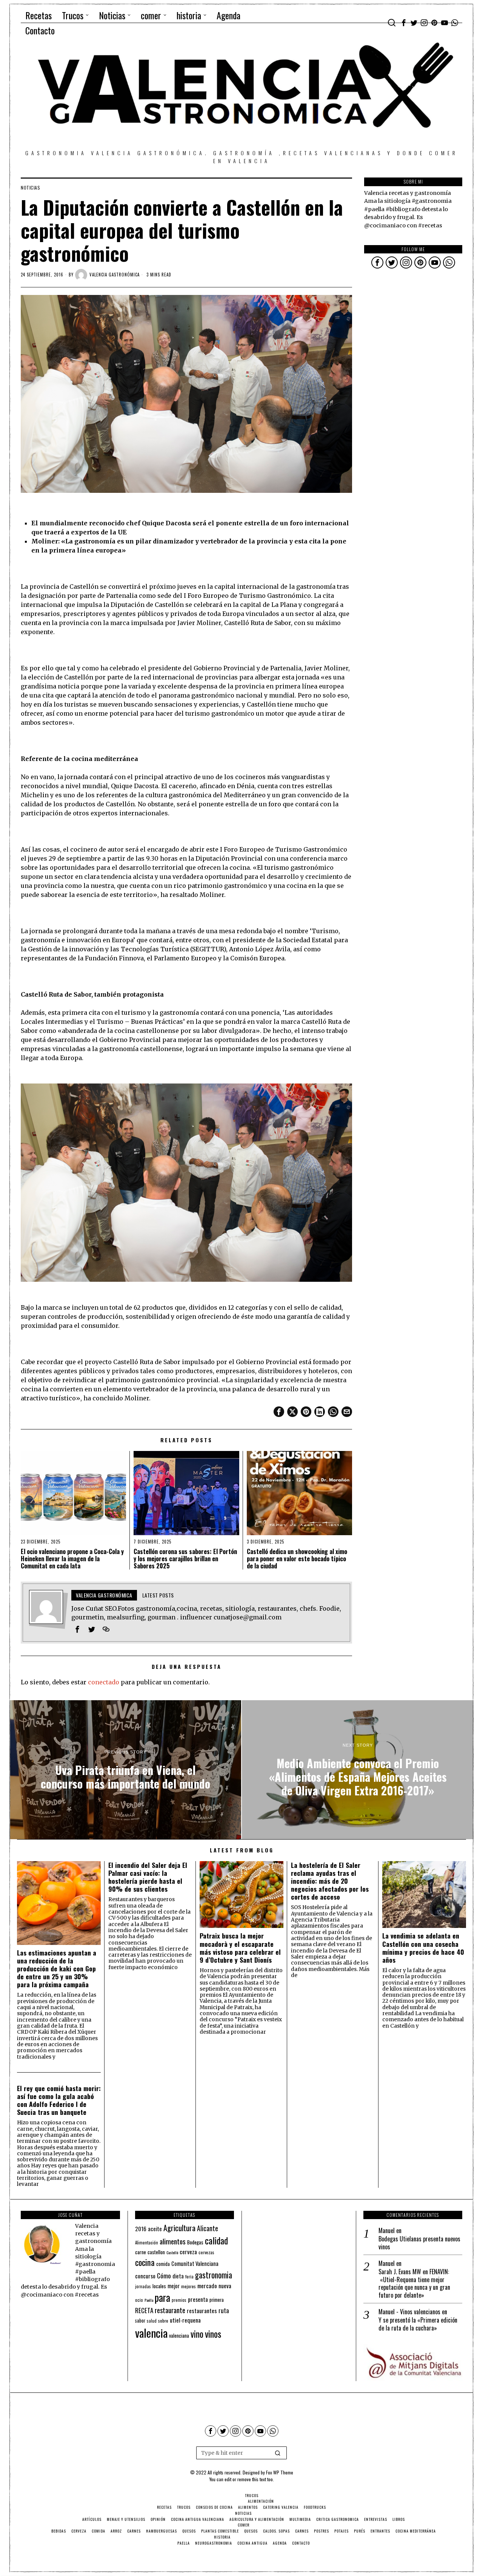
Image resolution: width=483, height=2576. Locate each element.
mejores (188, 2286)
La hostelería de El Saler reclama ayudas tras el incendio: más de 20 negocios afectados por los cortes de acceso (330, 1881)
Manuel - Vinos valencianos (409, 2312)
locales (159, 2286)
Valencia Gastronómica (115, 275)
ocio (139, 2300)
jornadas (143, 2286)
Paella (149, 2300)
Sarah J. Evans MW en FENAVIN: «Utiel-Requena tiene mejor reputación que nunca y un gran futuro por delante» (414, 2284)
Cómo (164, 2275)
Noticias (30, 188)
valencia (151, 2333)
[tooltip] (404, 23)
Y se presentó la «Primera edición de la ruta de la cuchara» (418, 2324)
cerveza (188, 2251)
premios (179, 2300)
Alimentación (147, 2243)
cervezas (206, 2252)
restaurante (170, 2310)
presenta (198, 2299)
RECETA (144, 2310)
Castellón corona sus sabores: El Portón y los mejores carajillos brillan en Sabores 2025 (185, 1559)
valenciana (179, 2335)
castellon (156, 2252)
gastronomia (214, 2275)
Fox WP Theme (280, 2472)
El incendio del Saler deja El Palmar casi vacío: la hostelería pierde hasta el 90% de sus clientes (148, 1877)
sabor (140, 2321)
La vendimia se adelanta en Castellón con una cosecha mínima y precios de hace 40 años (423, 1948)
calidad (216, 2240)
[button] (278, 2453)
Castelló (172, 2252)
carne (141, 2252)
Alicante (208, 2228)
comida (163, 2264)
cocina (145, 2262)
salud (152, 2321)
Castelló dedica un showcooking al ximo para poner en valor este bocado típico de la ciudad (297, 1559)
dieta (178, 2276)
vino (197, 2334)
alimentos (173, 2241)
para (162, 2297)
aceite (155, 2229)
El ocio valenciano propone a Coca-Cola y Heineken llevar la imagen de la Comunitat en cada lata (72, 1559)
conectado (104, 1682)
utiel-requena (185, 2320)
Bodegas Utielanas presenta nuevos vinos (419, 2243)
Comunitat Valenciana (195, 2263)
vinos (213, 2334)
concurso (145, 2276)
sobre (163, 2321)
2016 (141, 2229)
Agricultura (179, 2228)
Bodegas (195, 2242)
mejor (174, 2286)
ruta (224, 2310)
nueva (225, 2286)
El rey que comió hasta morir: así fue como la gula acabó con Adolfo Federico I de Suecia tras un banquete (59, 2100)
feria (189, 2277)
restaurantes (202, 2311)
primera (217, 2300)
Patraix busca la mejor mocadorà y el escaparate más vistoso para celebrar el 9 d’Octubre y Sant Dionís (240, 1948)
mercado (207, 2285)
